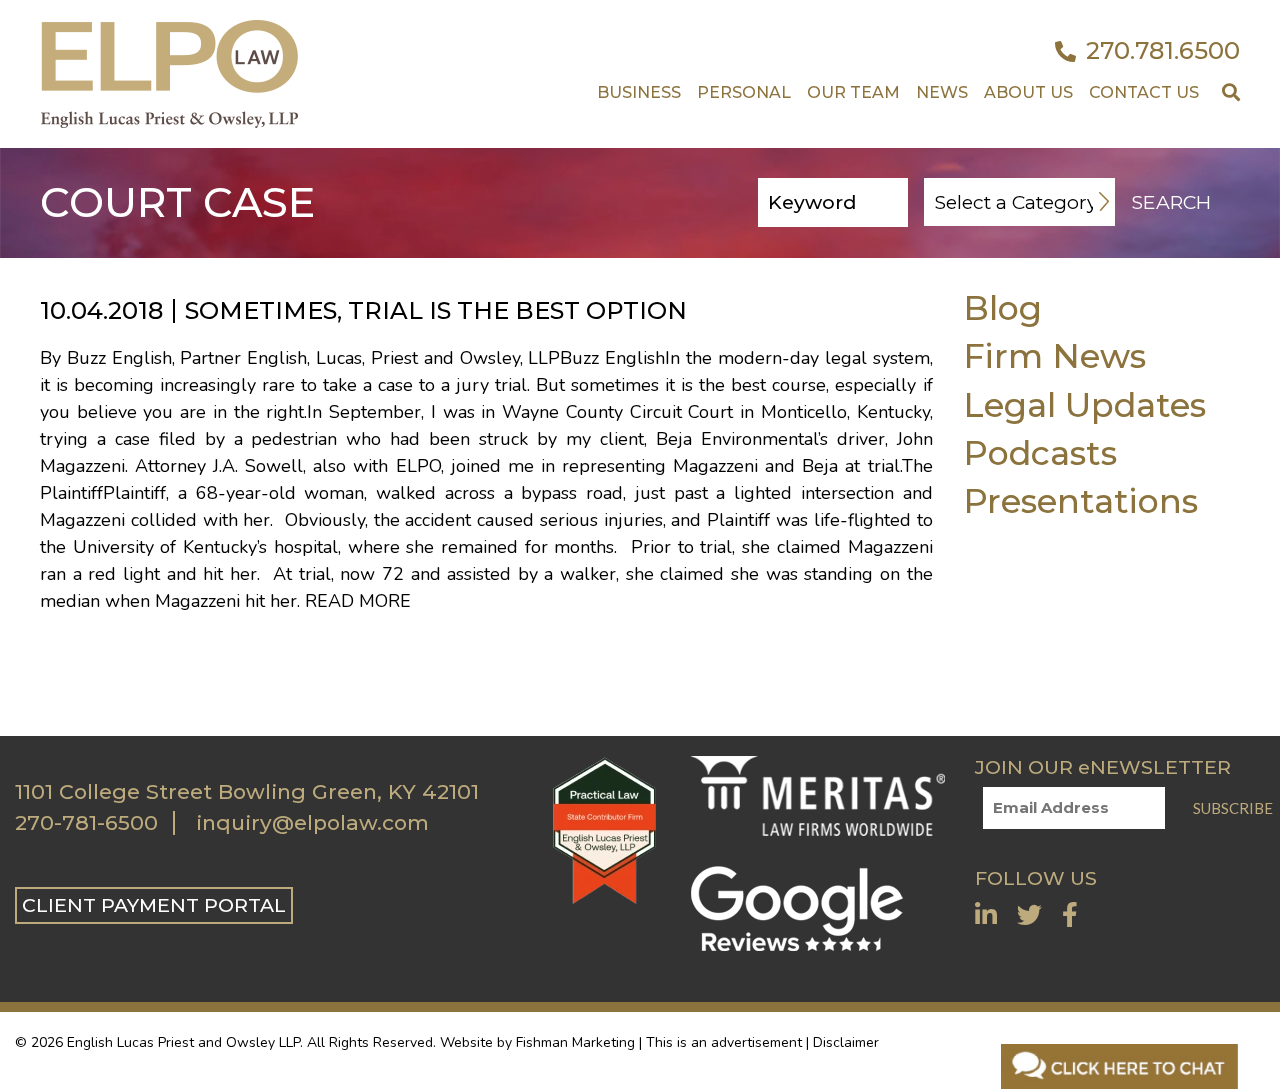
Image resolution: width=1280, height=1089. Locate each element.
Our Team (853, 92)
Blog (1002, 307)
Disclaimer (846, 1042)
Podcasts (1040, 452)
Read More (358, 601)
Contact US (1144, 92)
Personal (744, 92)
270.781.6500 (1163, 51)
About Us (1028, 92)
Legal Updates (1084, 404)
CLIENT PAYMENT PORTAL (154, 905)
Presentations (1080, 500)
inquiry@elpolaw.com (312, 823)
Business (639, 92)
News (942, 92)
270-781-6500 (86, 823)
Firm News (1054, 355)
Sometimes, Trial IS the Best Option (436, 310)
